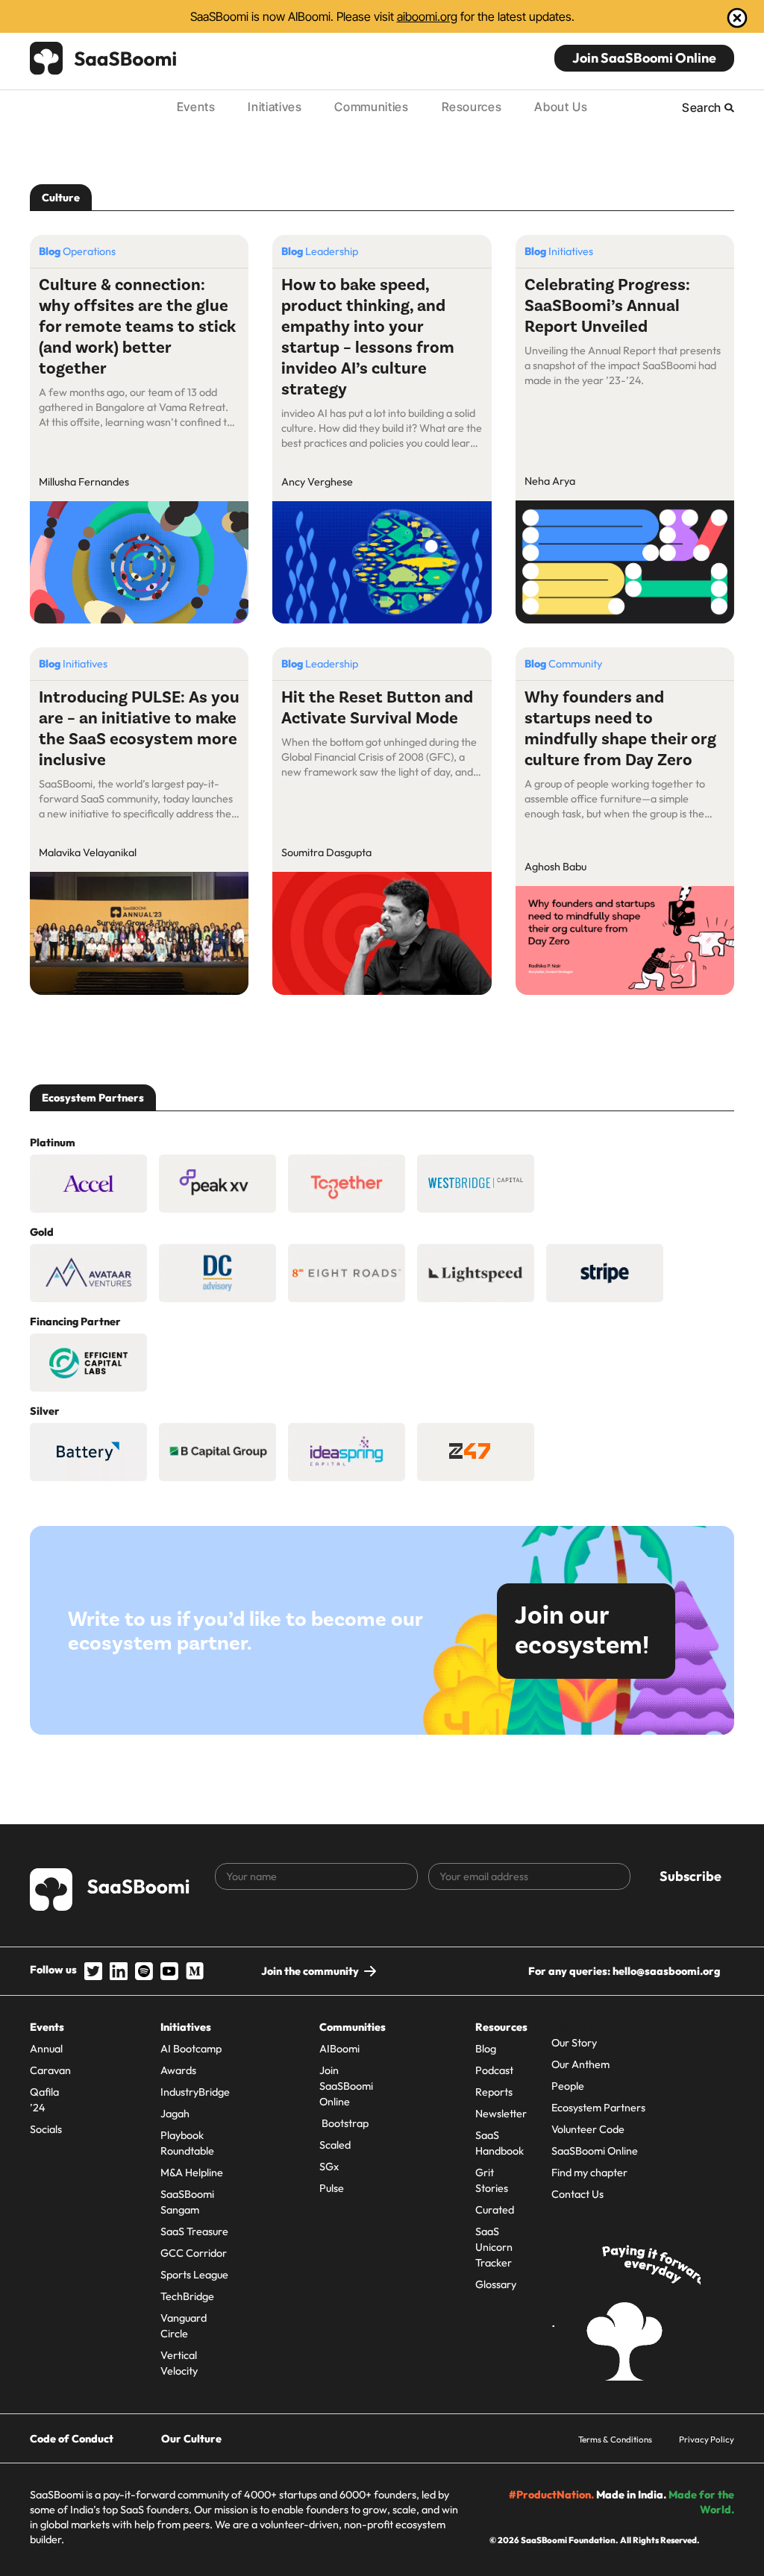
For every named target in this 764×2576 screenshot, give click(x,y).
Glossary (496, 2284)
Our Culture (191, 2439)
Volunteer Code (588, 2129)
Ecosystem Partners (598, 2108)
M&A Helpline (192, 2173)
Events (196, 107)
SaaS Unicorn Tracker (494, 2247)
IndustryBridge (195, 2092)
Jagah (175, 2114)
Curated (495, 2210)
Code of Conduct (72, 2439)
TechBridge (187, 2296)
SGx (329, 2167)
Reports (494, 2092)
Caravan (50, 2070)
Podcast (494, 2070)
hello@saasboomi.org (666, 1971)
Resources (472, 107)
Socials (46, 2129)
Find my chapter (589, 2173)
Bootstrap (344, 2123)
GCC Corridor (194, 2253)
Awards (178, 2070)
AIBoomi (339, 2049)
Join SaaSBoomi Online (644, 58)
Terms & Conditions (615, 2439)
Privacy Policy (707, 2439)
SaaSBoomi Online (595, 2151)
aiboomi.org (427, 16)
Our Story (574, 2043)
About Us (561, 107)
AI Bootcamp (191, 2049)
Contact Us (577, 2194)
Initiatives (275, 107)
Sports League (194, 2275)
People (568, 2086)
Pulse (332, 2188)
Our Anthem (580, 2064)
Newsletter (501, 2114)
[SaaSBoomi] (104, 58)
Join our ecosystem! (582, 1631)
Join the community (310, 1971)
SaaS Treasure (194, 2231)
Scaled (335, 2145)
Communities (371, 107)
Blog (486, 2049)
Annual (46, 2049)
